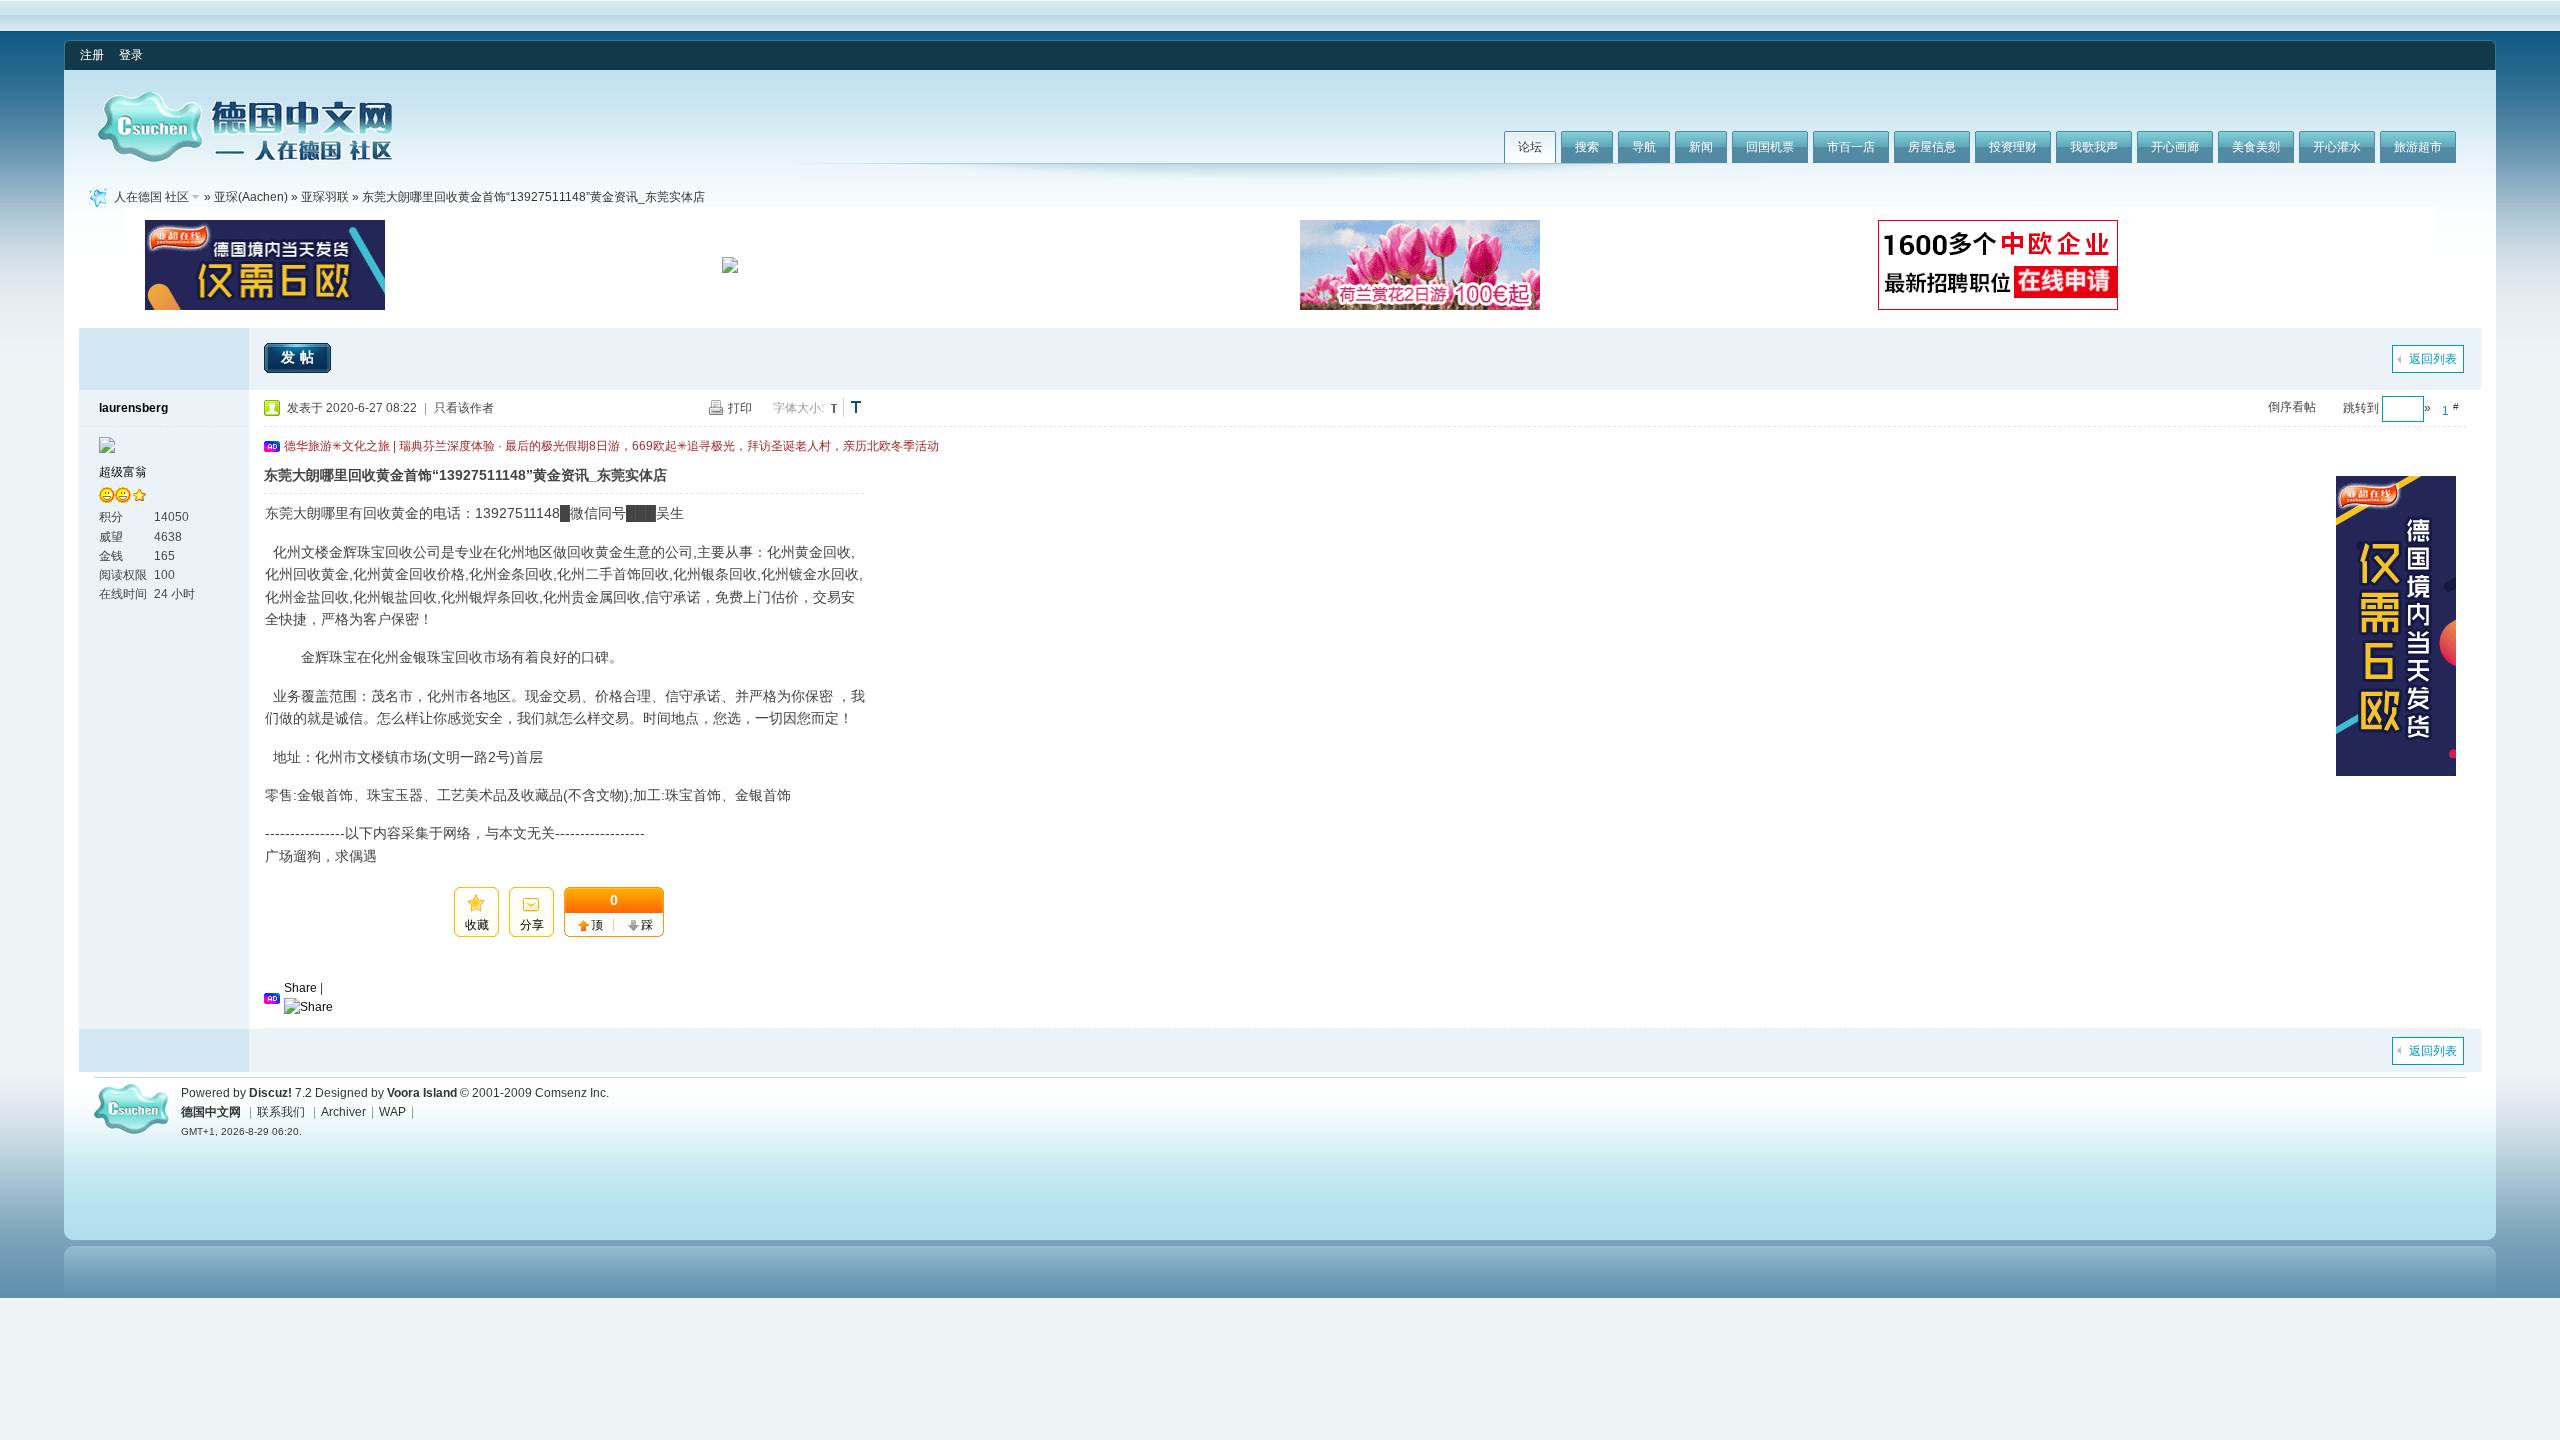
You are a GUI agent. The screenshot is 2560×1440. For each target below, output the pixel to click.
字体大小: (798, 408)
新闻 (1701, 147)
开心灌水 (2337, 147)
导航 (1644, 147)
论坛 (1530, 147)
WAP (392, 1112)
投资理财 (2013, 147)
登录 (131, 55)
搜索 (1587, 147)
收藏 (477, 925)
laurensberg (133, 408)
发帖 (300, 357)
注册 (92, 55)
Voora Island (422, 1093)
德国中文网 (211, 1112)
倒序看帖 (2292, 407)
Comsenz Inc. (572, 1093)
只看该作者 (464, 408)
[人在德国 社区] (245, 158)
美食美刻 (2256, 147)
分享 (532, 925)
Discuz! (270, 1093)
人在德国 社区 (151, 197)
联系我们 (281, 1112)
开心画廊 (2175, 147)
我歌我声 (2094, 147)
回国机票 (1770, 147)
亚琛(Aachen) (251, 197)
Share (300, 988)
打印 (740, 408)
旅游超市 (2418, 147)
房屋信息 (1932, 147)
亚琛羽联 (325, 197)
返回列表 (2433, 359)
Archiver (343, 1112)
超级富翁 (123, 472)
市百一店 (1851, 147)
